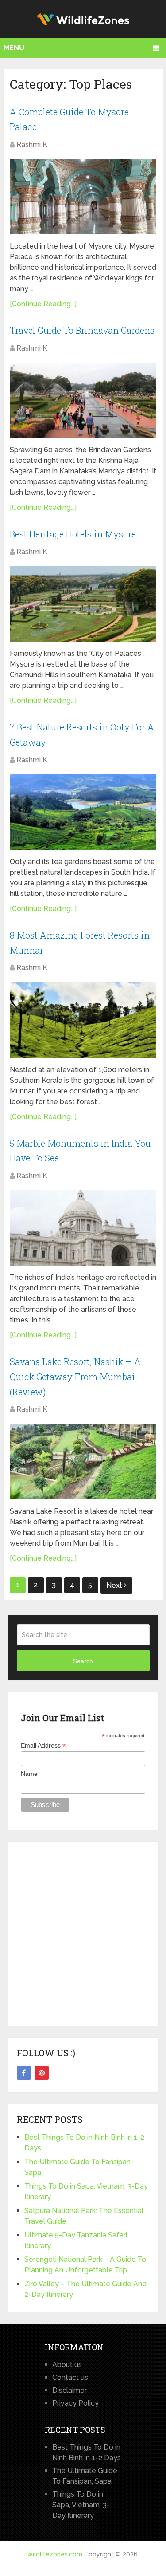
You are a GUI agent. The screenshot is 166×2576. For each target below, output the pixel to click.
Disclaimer (69, 2390)
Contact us (70, 2377)
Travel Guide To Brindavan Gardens (82, 330)
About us (67, 2365)
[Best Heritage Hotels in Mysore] (83, 604)
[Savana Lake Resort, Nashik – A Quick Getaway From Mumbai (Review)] (83, 1461)
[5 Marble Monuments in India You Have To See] (83, 1228)
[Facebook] (24, 2073)
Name (29, 1774)
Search (83, 1661)
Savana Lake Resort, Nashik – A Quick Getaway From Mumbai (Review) (75, 1376)
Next (115, 1585)
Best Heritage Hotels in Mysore (73, 534)
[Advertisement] (83, 1934)
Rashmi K (32, 144)
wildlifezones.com (55, 2554)
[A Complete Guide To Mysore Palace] (83, 197)
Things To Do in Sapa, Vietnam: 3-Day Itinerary (81, 2505)
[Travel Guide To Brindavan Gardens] (83, 400)
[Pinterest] (42, 2073)
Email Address (43, 1746)
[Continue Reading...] (43, 304)
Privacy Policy (75, 2403)
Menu (14, 48)
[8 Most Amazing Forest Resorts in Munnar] (83, 1020)
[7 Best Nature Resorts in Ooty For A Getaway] (83, 812)
